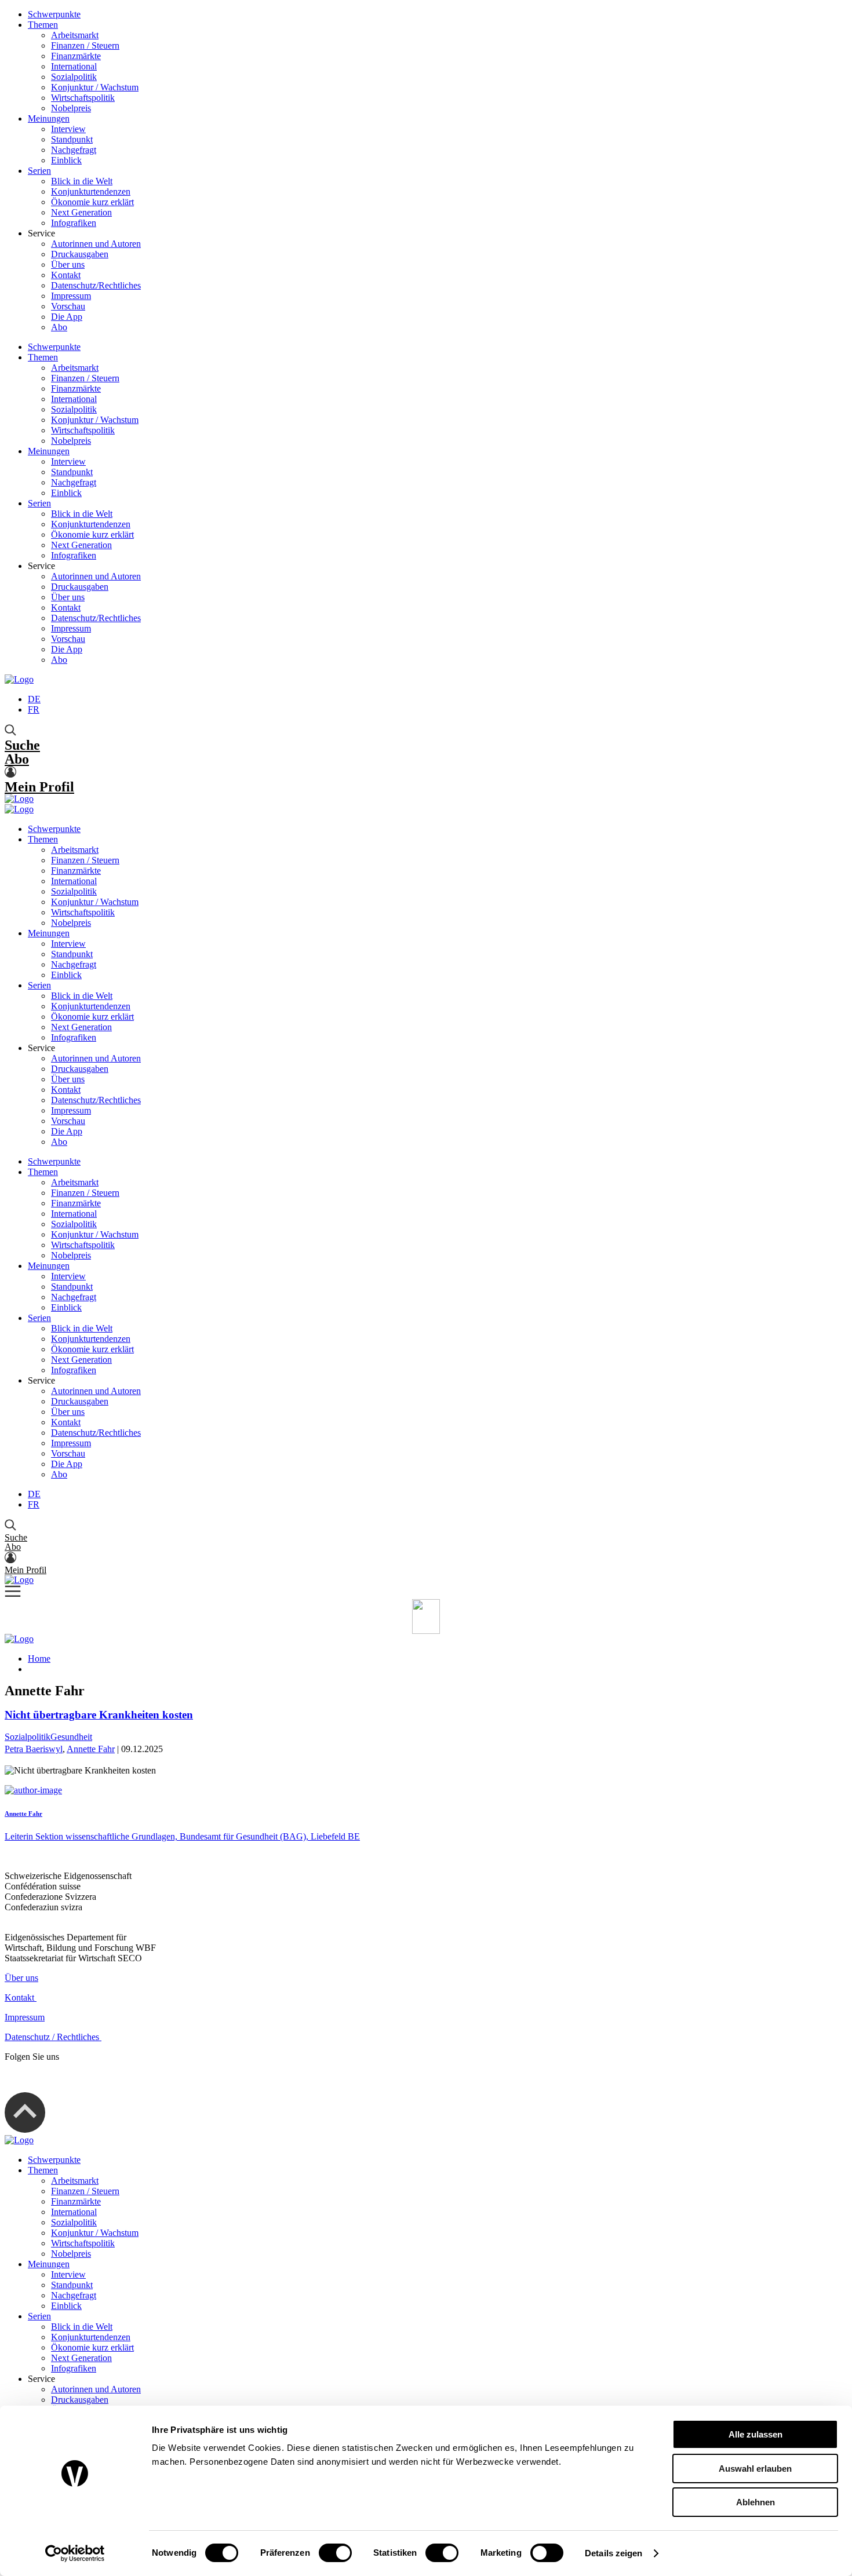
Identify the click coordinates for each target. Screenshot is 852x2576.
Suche (22, 745)
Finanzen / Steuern (85, 45)
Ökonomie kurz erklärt (92, 202)
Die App (67, 317)
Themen (43, 25)
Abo (59, 327)
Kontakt (66, 275)
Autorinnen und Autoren (96, 244)
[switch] (335, 2553)
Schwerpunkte (54, 14)
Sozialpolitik (74, 77)
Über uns (68, 264)
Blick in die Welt (82, 181)
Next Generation (81, 212)
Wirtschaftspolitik (83, 98)
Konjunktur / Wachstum (95, 87)
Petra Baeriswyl (34, 1749)
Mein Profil (39, 787)
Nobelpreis (71, 108)
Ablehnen (755, 2502)
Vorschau (68, 306)
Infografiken (74, 223)
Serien (39, 171)
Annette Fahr (91, 1749)
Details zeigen (613, 2553)
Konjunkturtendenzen (91, 191)
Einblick (66, 160)
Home (39, 1659)
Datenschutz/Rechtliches (96, 285)
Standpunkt (72, 139)
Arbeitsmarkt (75, 35)
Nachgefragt (74, 150)
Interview (68, 129)
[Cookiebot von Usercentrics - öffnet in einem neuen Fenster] (75, 2553)
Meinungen (49, 118)
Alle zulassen (755, 2434)
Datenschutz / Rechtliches (53, 2037)
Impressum (71, 296)
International (74, 66)
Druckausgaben (80, 254)
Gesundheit (71, 1737)
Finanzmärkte (76, 56)
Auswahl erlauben (755, 2469)
